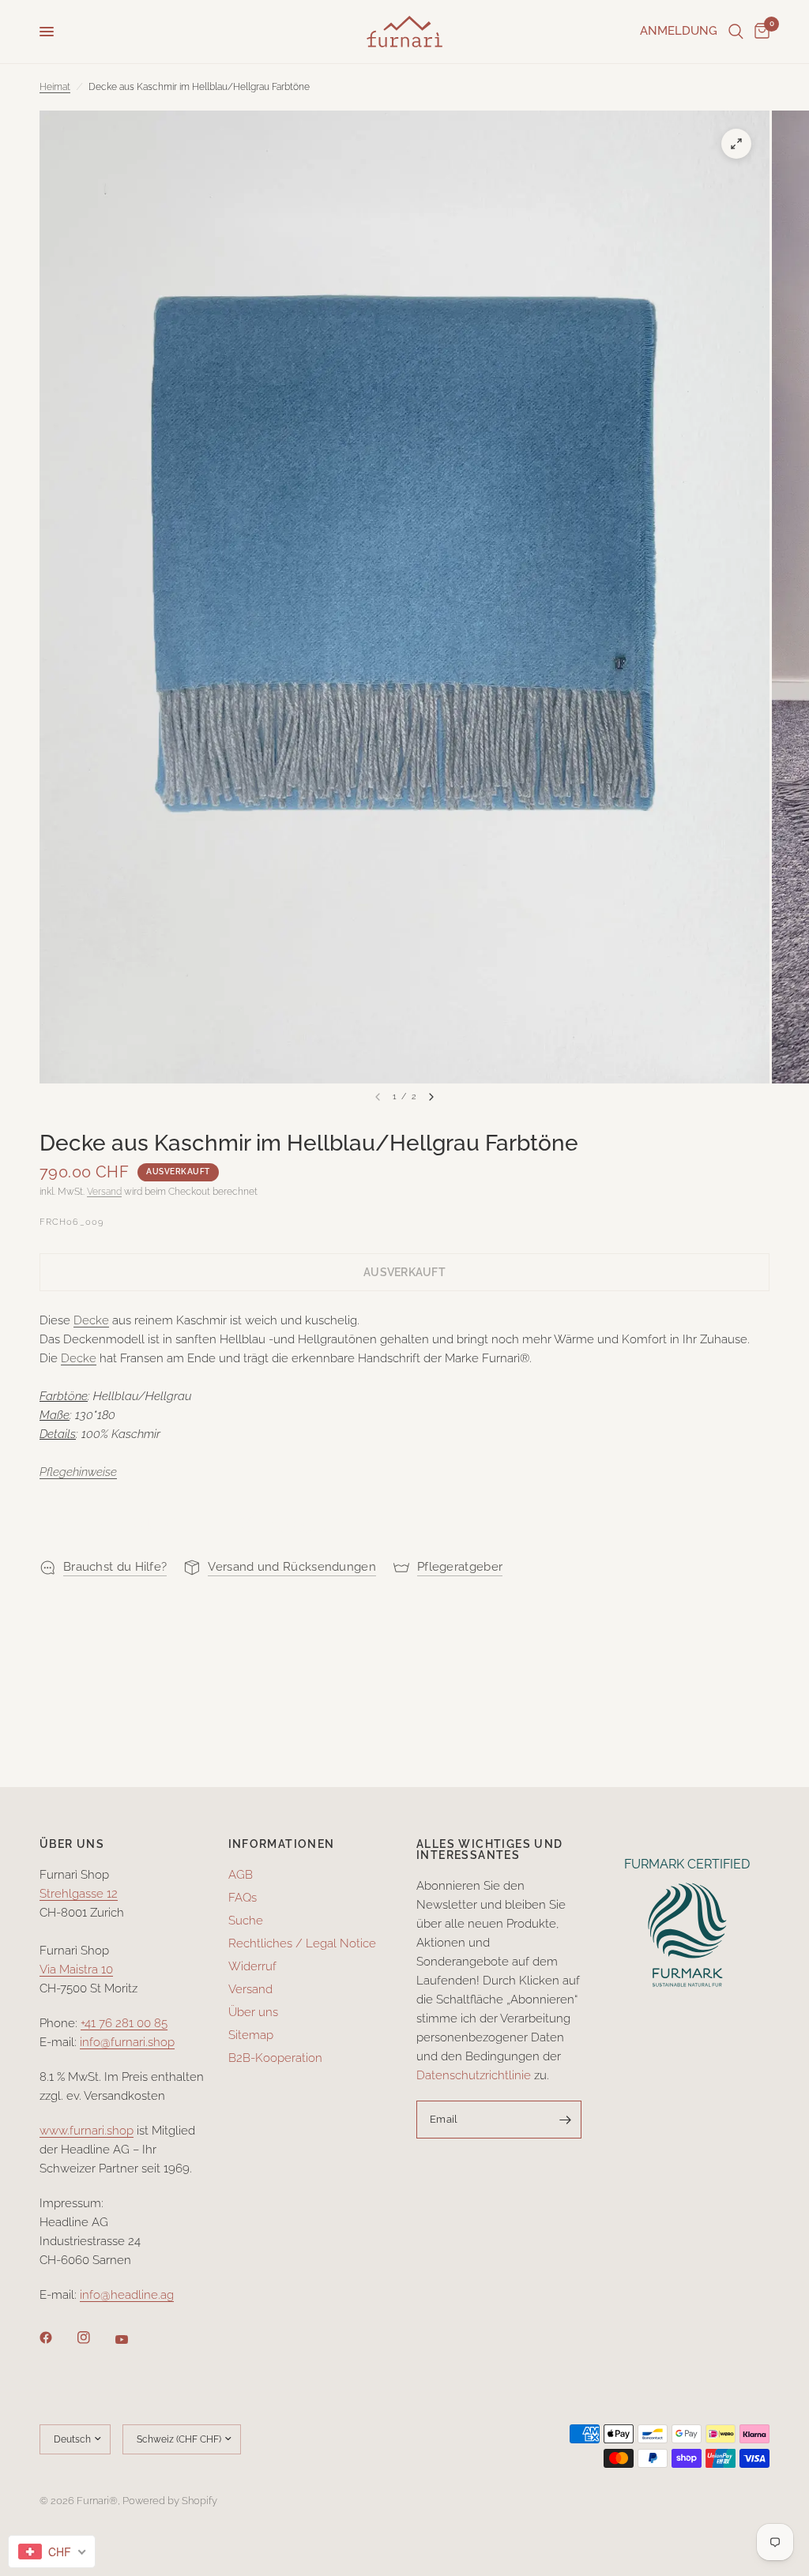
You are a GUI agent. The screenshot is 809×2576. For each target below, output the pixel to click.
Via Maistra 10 (76, 1970)
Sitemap (251, 2035)
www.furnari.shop (87, 2131)
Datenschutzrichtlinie (474, 2075)
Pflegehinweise (78, 1472)
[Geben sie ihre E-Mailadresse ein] (566, 2120)
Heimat (55, 87)
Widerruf (252, 1966)
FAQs (243, 1898)
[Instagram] (95, 2338)
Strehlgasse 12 (79, 1894)
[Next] (431, 1097)
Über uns (253, 2012)
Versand (104, 1192)
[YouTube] (133, 2340)
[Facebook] (57, 2338)
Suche (246, 1921)
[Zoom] (736, 144)
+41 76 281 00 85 (124, 2023)
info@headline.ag (127, 2295)
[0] (759, 32)
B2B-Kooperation (275, 2058)
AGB (241, 1875)
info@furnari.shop (127, 2042)
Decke (91, 1320)
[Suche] (736, 32)
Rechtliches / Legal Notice (302, 1943)
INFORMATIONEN (282, 1844)
